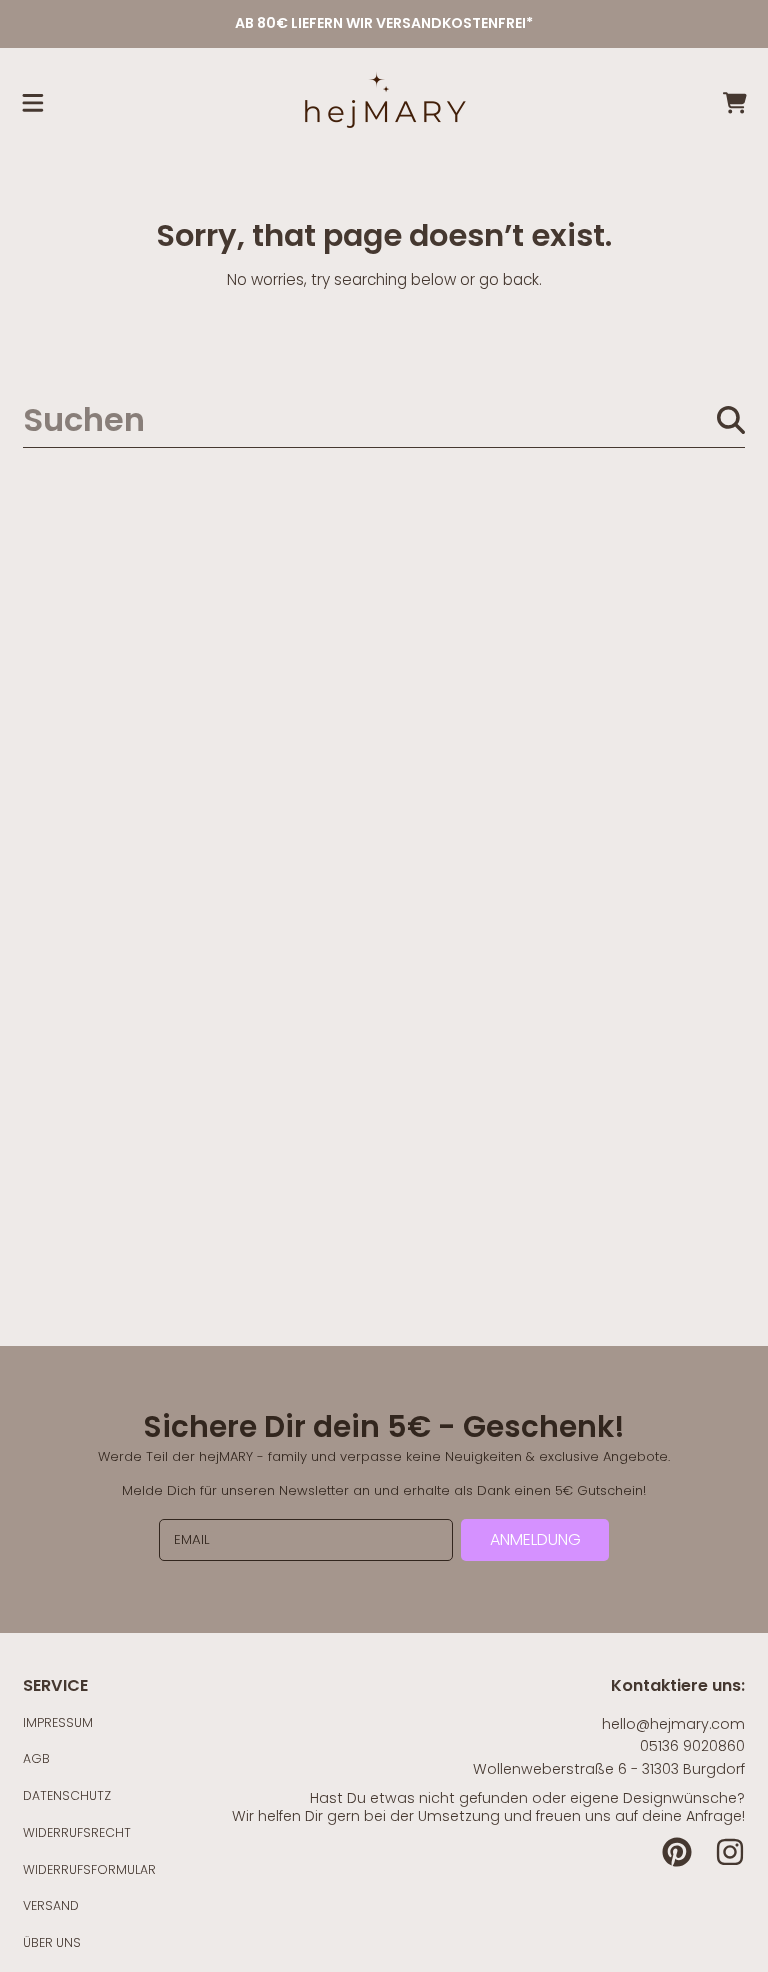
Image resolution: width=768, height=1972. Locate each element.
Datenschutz (67, 1795)
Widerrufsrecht (77, 1832)
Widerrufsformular (89, 1869)
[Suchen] (731, 420)
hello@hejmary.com (673, 1724)
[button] (33, 103)
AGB (36, 1758)
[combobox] (384, 419)
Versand (51, 1905)
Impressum (58, 1722)
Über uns (52, 1942)
